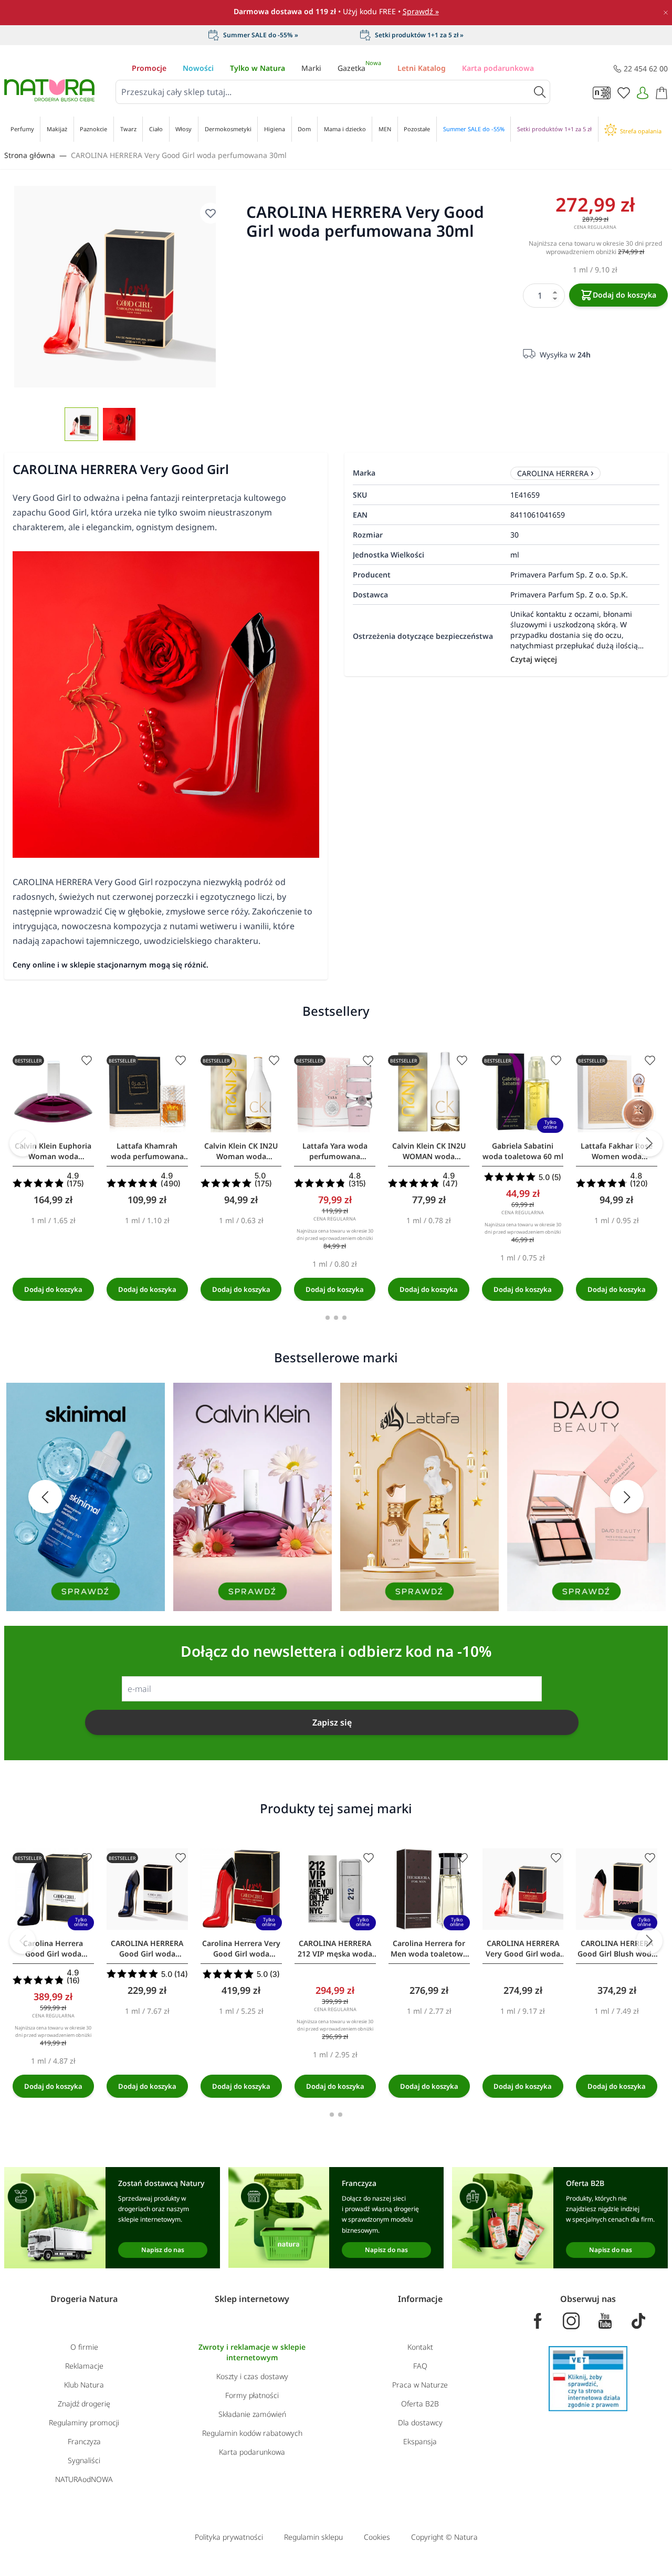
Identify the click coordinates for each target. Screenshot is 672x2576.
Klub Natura (84, 2385)
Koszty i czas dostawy (252, 2376)
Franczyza (84, 2441)
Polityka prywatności (229, 2537)
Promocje (149, 68)
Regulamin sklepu (313, 2537)
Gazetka (359, 68)
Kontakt (420, 2347)
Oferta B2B (420, 2404)
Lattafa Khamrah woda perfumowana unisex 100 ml (147, 1151)
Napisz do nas (163, 2250)
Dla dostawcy (420, 2422)
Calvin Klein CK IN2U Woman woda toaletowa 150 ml (241, 1151)
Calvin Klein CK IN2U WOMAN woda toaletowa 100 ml (429, 1151)
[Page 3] (344, 1318)
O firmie (84, 2347)
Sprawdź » (421, 11)
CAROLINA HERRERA (553, 473)
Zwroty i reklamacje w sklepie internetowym (252, 2352)
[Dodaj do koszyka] (53, 1289)
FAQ (420, 2366)
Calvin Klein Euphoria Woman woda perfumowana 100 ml (53, 1151)
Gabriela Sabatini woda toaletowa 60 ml (523, 1151)
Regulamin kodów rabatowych (252, 2433)
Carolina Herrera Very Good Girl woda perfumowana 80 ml (241, 1949)
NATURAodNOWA (84, 2479)
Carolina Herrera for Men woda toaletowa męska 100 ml (429, 1949)
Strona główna (30, 155)
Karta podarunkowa (498, 68)
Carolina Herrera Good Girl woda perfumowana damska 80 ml (53, 1949)
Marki (311, 68)
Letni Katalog (422, 68)
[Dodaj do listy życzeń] (87, 1060)
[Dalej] (649, 1143)
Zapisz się (332, 1722)
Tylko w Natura (258, 68)
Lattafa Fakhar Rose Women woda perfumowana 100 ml (617, 1151)
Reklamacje (84, 2366)
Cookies (377, 2537)
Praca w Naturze (420, 2385)
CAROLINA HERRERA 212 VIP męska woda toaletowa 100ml (335, 1949)
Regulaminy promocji (84, 2422)
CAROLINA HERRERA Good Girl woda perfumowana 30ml (147, 1949)
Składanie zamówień (252, 2414)
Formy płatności (252, 2395)
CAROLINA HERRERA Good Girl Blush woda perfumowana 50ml (617, 1949)
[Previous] (23, 1143)
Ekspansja (420, 2441)
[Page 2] (336, 1318)
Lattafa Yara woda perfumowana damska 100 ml (335, 1151)
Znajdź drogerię (84, 2404)
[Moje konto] (643, 93)
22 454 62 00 (646, 69)
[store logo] (49, 90)
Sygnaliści (84, 2460)
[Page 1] (328, 1318)
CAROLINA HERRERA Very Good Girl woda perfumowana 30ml (179, 155)
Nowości (198, 68)
